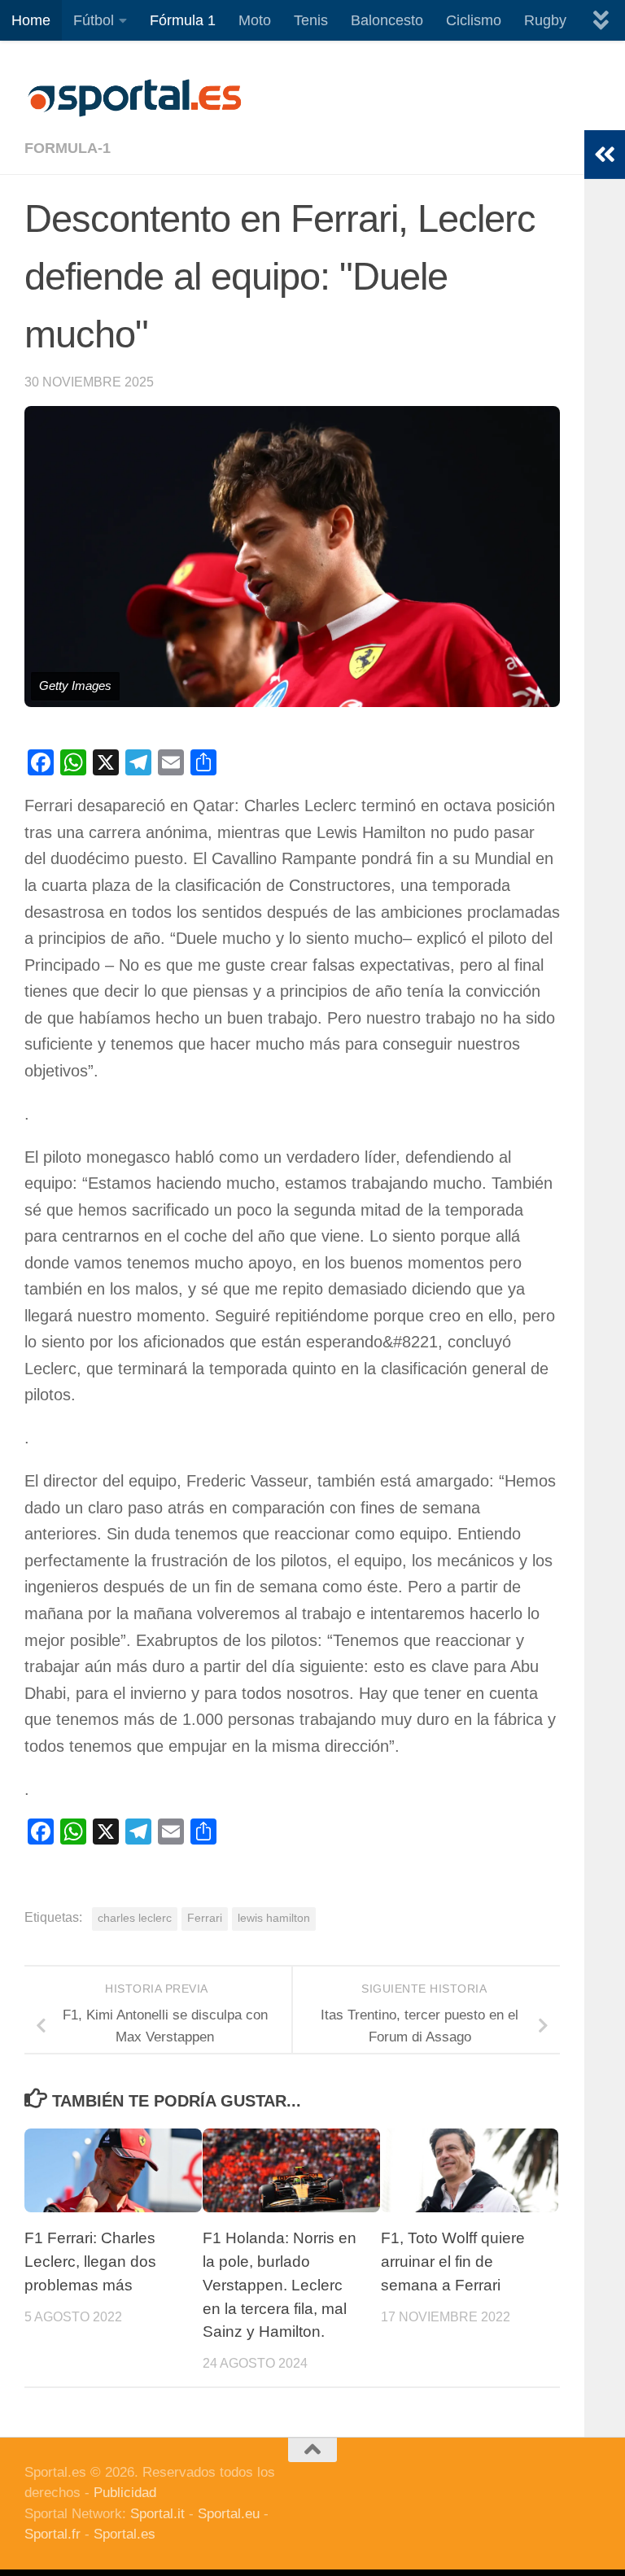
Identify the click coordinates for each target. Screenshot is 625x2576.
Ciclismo (474, 20)
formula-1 (68, 148)
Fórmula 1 (183, 20)
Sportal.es (125, 2534)
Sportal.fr (52, 2534)
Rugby (545, 20)
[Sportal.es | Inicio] (134, 98)
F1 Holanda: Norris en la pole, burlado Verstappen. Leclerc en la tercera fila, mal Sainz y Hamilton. (280, 2285)
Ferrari (205, 1918)
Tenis (311, 20)
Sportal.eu (229, 2514)
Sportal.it (157, 2514)
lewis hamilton (274, 1918)
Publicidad (125, 2493)
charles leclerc (135, 1918)
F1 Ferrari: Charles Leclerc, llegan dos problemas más (90, 2262)
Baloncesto (387, 20)
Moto (255, 20)
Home (31, 20)
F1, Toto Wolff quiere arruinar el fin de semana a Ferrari (453, 2262)
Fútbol (94, 20)
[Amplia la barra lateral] (605, 155)
